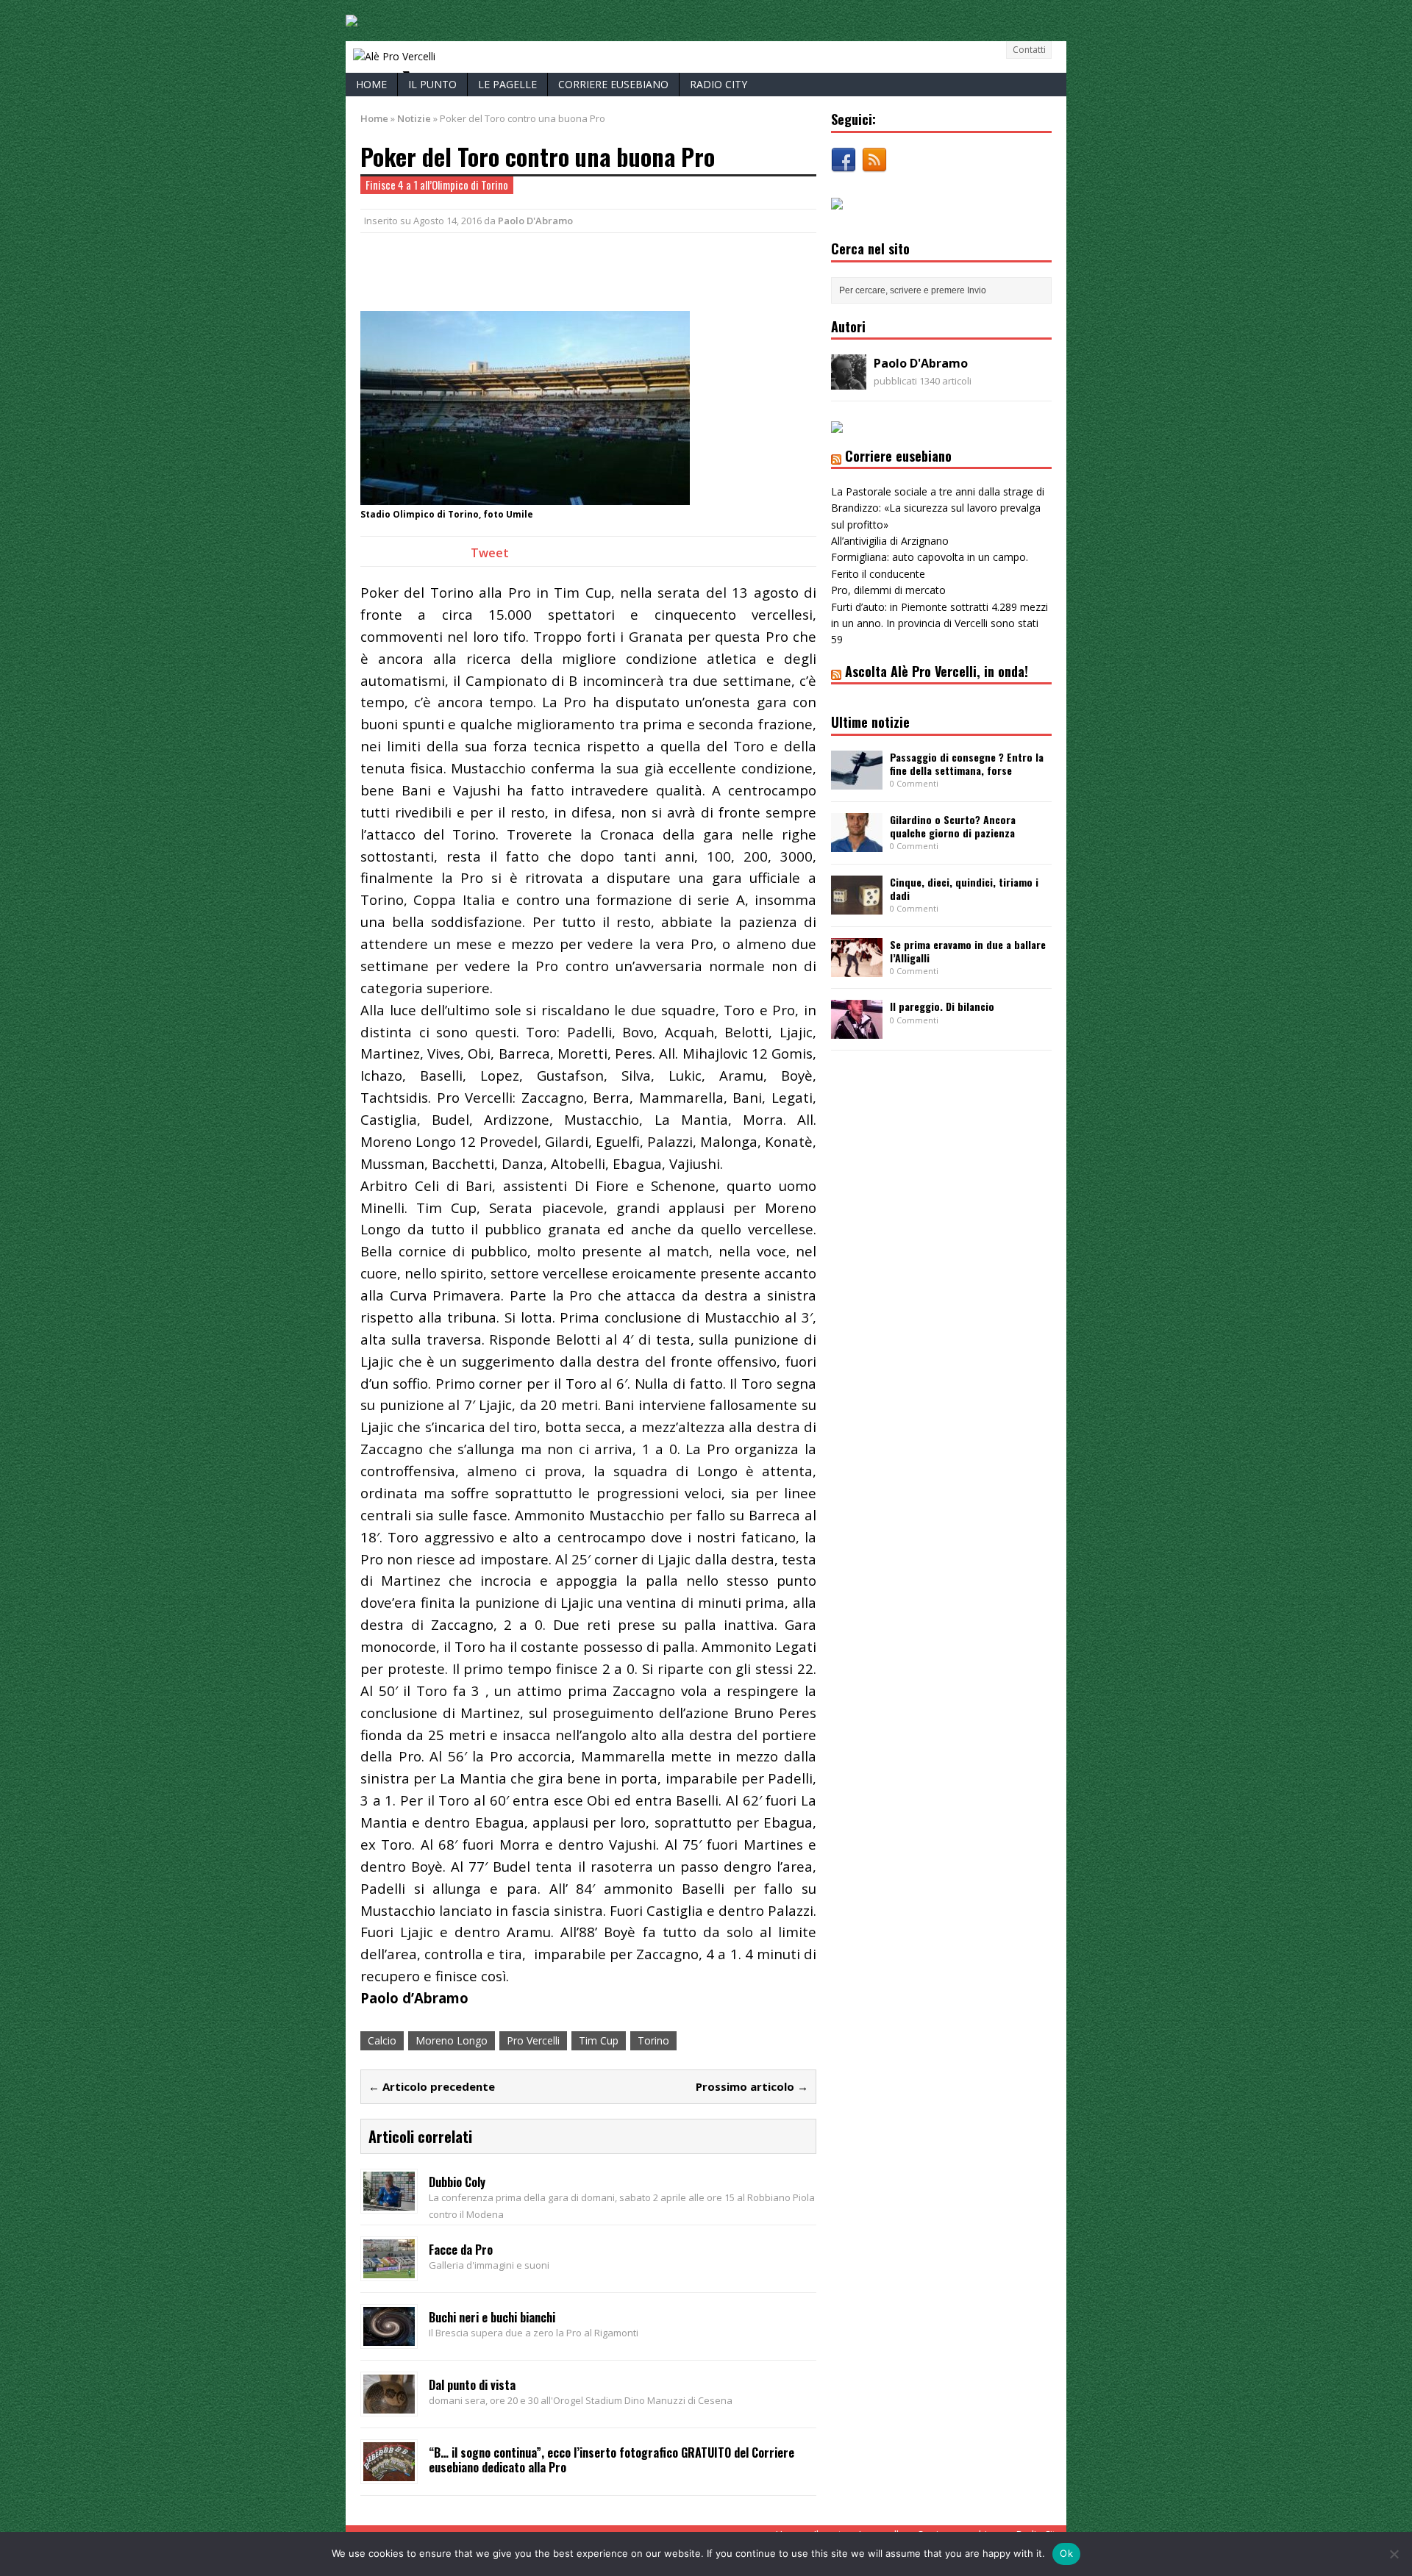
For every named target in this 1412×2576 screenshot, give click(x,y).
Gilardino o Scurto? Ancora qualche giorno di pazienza (953, 826)
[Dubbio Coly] (389, 2201)
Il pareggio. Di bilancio (942, 1006)
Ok (1066, 2553)
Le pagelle (507, 84)
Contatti (1029, 50)
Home (371, 84)
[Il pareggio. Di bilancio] (857, 1030)
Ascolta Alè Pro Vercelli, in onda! (937, 671)
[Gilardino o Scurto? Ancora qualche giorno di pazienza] (857, 843)
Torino (653, 2040)
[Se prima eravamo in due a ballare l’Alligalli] (857, 968)
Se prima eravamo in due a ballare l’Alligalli (968, 951)
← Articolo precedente (432, 2086)
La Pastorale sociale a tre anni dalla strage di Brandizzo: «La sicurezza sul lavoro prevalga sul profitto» (938, 508)
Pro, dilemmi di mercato (888, 590)
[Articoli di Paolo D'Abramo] (849, 381)
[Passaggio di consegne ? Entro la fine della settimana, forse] (857, 780)
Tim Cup (599, 2040)
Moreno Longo (452, 2040)
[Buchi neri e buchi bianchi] (389, 2337)
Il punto (432, 84)
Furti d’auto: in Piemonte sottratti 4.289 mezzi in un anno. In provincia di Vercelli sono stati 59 (939, 623)
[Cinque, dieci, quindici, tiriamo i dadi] (857, 905)
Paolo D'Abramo (535, 221)
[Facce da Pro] (389, 2269)
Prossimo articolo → (752, 2086)
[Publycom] (352, 18)
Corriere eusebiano (613, 84)
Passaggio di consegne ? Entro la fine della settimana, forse (967, 763)
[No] (1394, 2554)
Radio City (719, 84)
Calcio (382, 2040)
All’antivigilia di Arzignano (890, 541)
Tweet (490, 553)
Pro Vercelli (533, 2040)
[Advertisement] (532, 270)
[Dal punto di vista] (389, 2404)
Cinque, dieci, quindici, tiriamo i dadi (964, 888)
